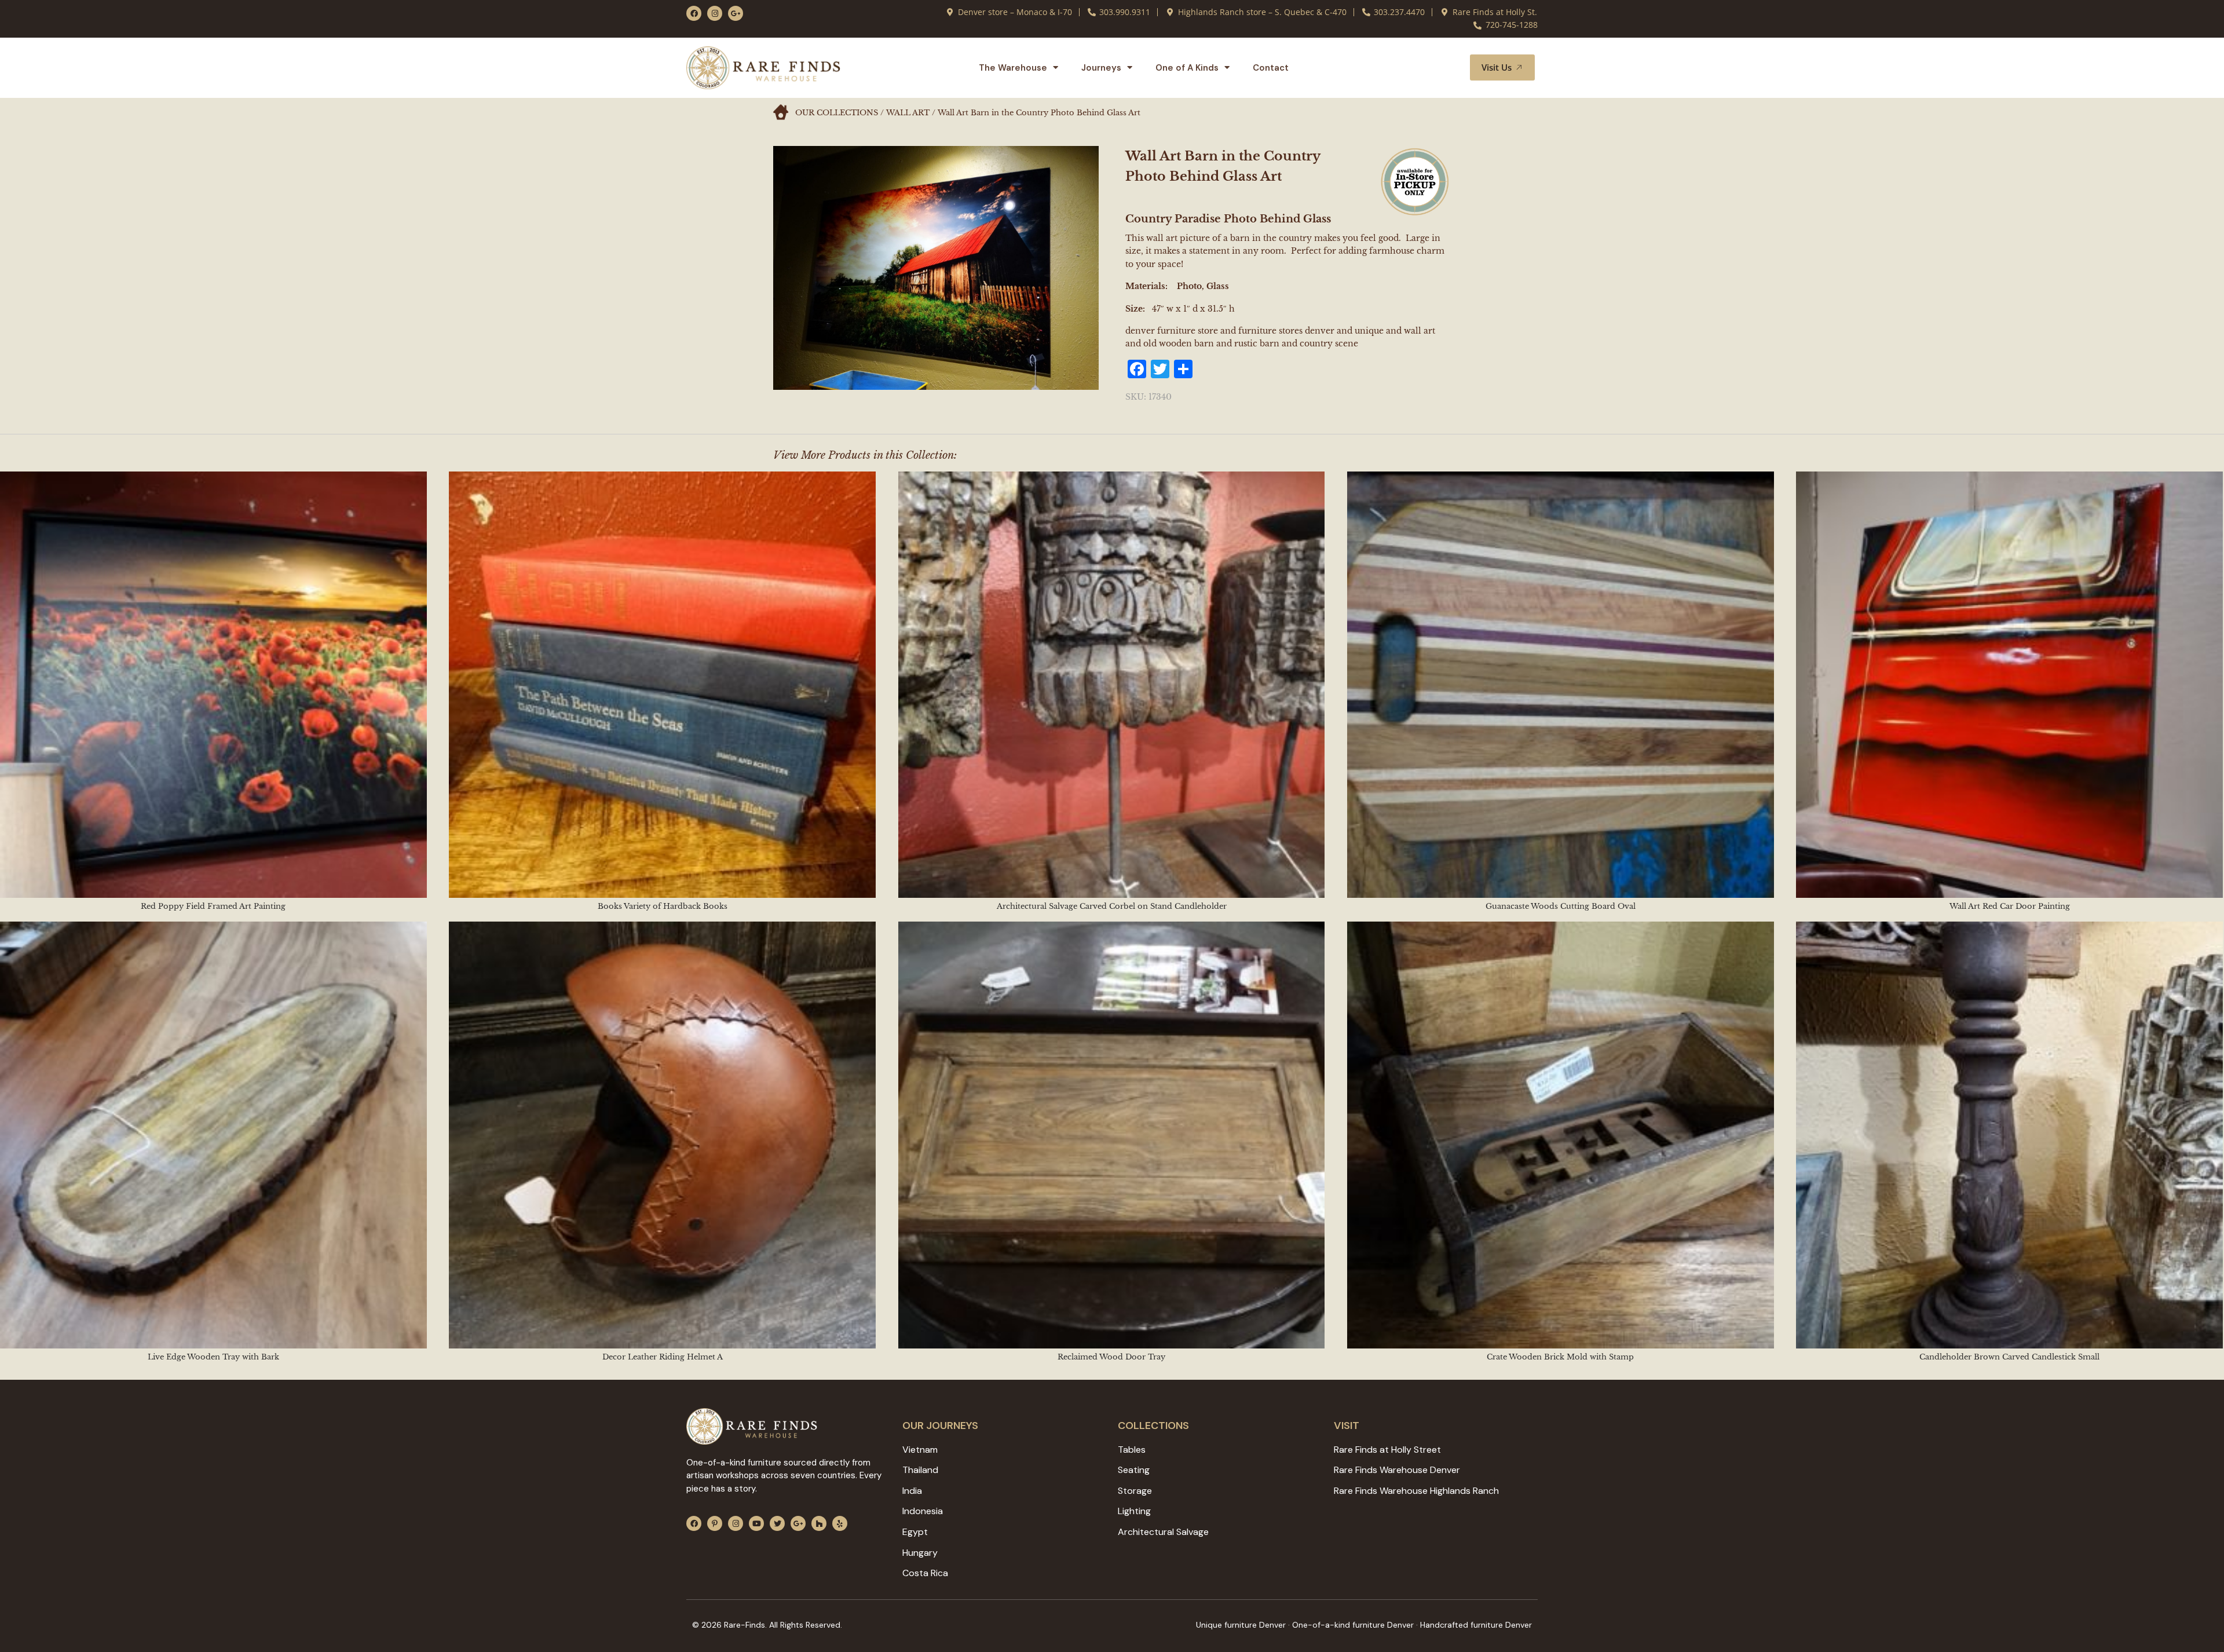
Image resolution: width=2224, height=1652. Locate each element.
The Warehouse (1013, 68)
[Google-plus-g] (736, 13)
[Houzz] (819, 1523)
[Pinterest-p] (715, 1523)
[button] (1447, 68)
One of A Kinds (1187, 68)
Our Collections (837, 113)
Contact (1271, 68)
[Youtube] (756, 1523)
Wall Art (908, 113)
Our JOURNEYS (940, 1426)
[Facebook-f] (694, 13)
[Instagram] (715, 13)
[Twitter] (777, 1523)
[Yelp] (840, 1523)
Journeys (1101, 68)
